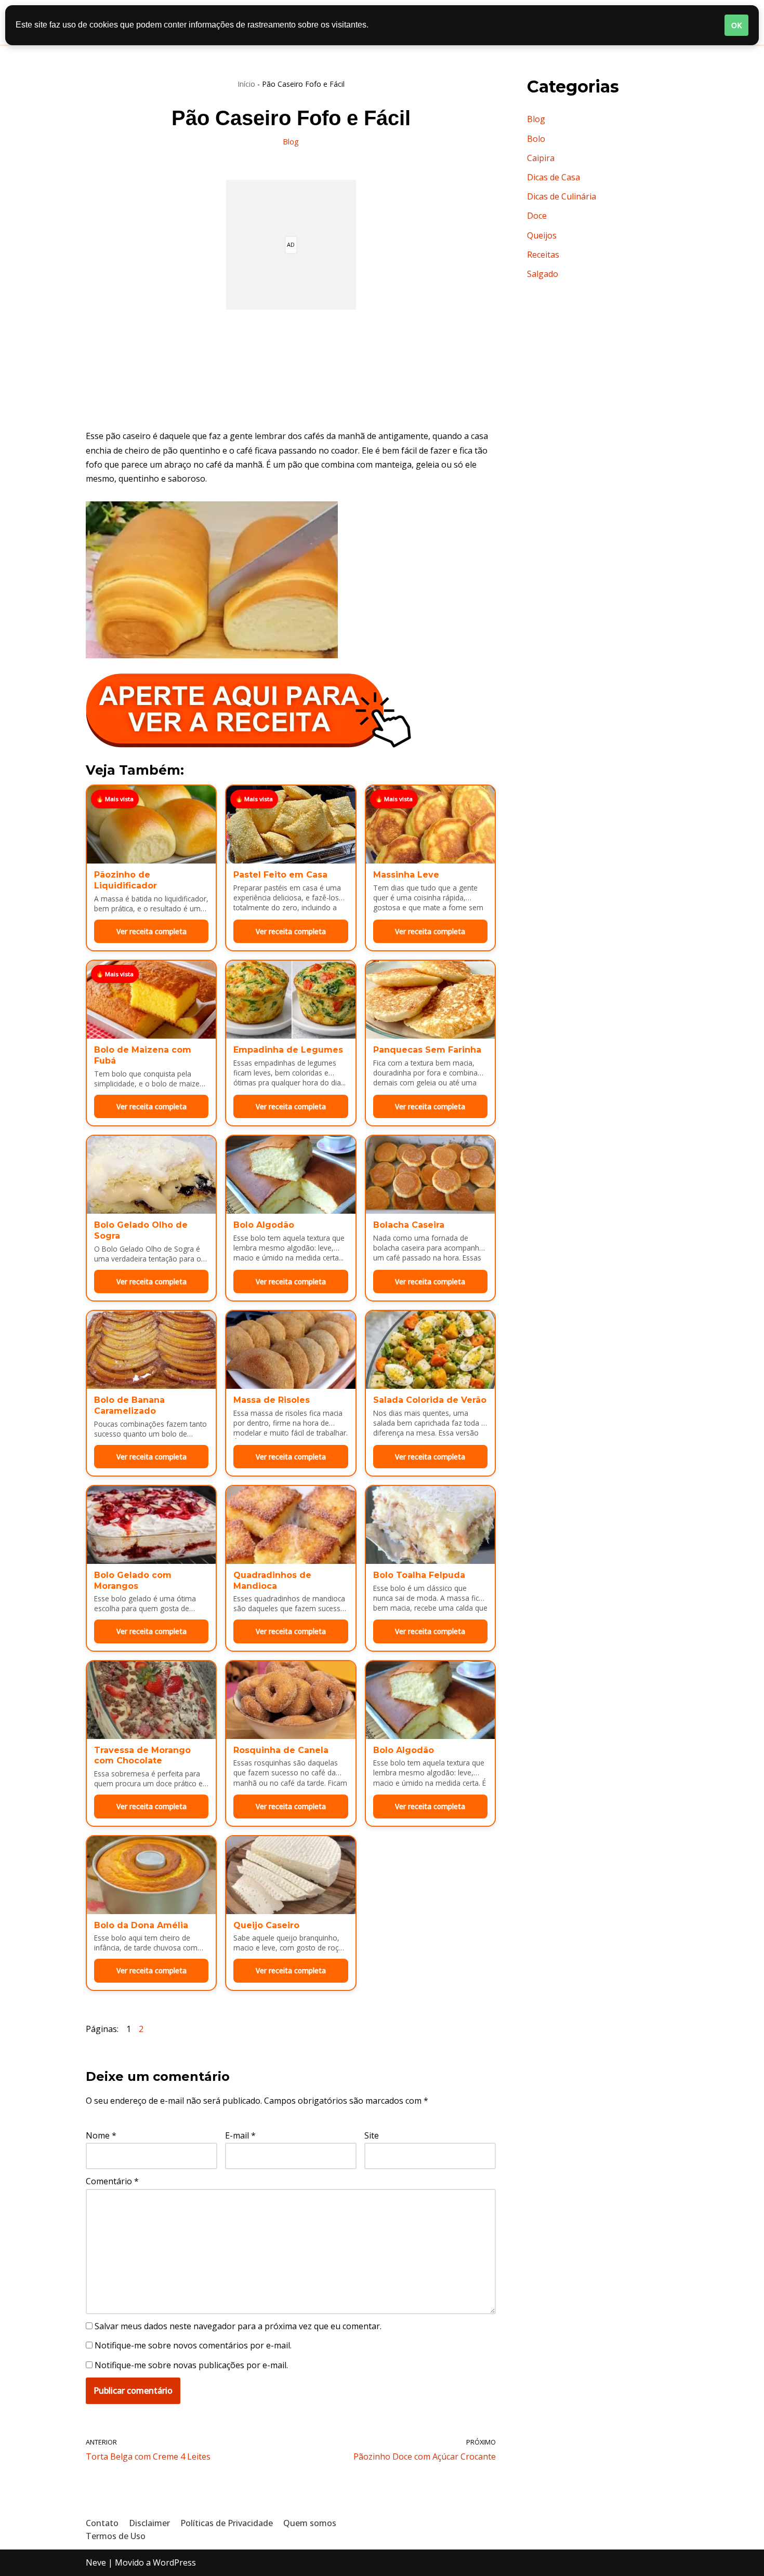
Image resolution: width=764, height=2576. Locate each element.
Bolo (536, 139)
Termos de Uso (116, 2536)
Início (246, 84)
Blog (291, 142)
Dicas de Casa (554, 177)
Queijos (542, 235)
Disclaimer (149, 2523)
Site (372, 2135)
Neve (96, 2562)
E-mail (240, 2135)
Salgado (543, 274)
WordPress (174, 2562)
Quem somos (310, 2523)
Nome (101, 2135)
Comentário (112, 2181)
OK (736, 25)
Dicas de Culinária (562, 196)
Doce (537, 216)
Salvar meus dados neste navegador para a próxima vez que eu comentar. (238, 2326)
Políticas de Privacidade (227, 2523)
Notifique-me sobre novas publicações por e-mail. (191, 2365)
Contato (102, 2523)
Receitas (543, 255)
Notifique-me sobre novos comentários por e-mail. (193, 2345)
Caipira (541, 158)
